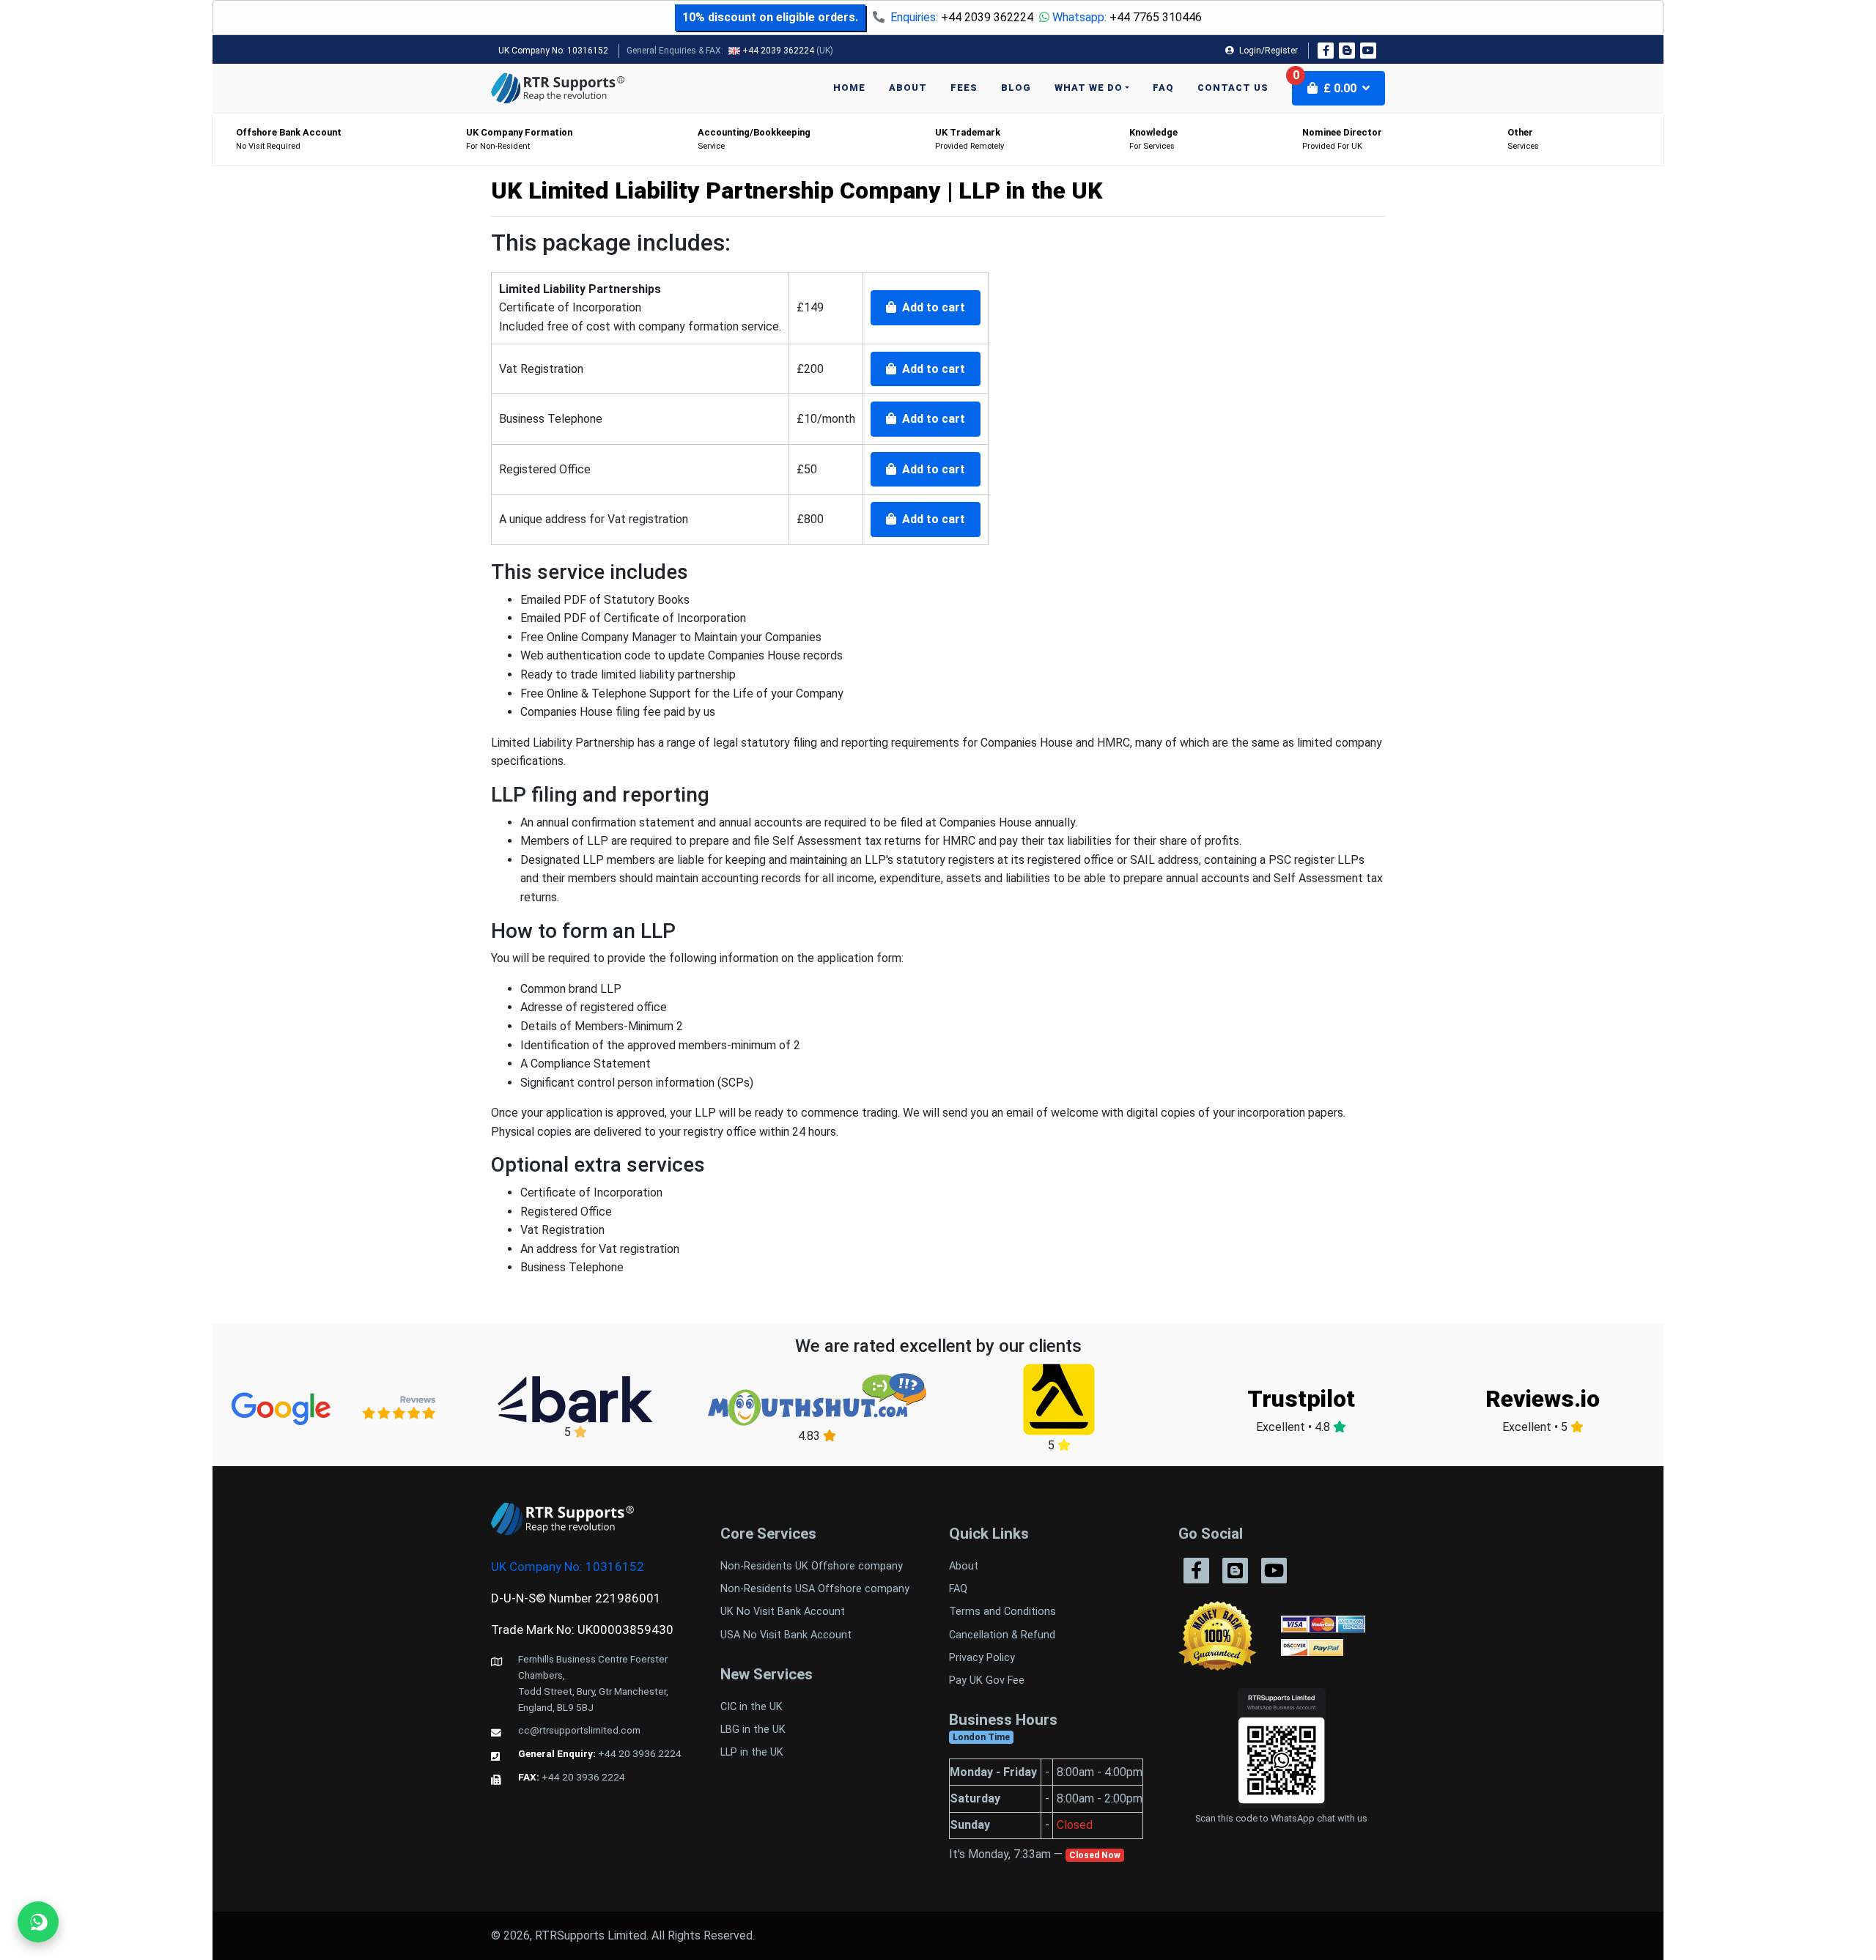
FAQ (1163, 88)
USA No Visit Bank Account (786, 1635)
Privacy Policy (982, 1658)
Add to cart (932, 307)
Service (754, 139)
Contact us (1233, 88)
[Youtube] (1368, 51)
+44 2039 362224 (987, 17)
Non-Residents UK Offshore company (812, 1566)
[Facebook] (1326, 51)
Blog (1016, 88)
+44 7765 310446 (1156, 17)
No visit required (289, 139)
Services (1523, 139)
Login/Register (1267, 51)
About (908, 88)
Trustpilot (1301, 1399)
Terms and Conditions (1002, 1612)
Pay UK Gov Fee (987, 1680)
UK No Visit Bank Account (783, 1612)
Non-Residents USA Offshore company (815, 1589)
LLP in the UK (752, 1752)
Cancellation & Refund (1002, 1635)
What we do (1089, 88)
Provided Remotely (970, 139)
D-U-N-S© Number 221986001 (576, 1598)
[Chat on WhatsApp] (38, 1922)
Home (849, 88)
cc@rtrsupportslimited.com (579, 1730)
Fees (964, 88)
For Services (1153, 139)
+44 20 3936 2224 (640, 1753)
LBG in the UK (753, 1730)
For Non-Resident (519, 139)
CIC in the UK (751, 1707)
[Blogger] (1347, 51)
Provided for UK (1342, 139)
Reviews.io (1543, 1399)
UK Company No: (553, 51)
